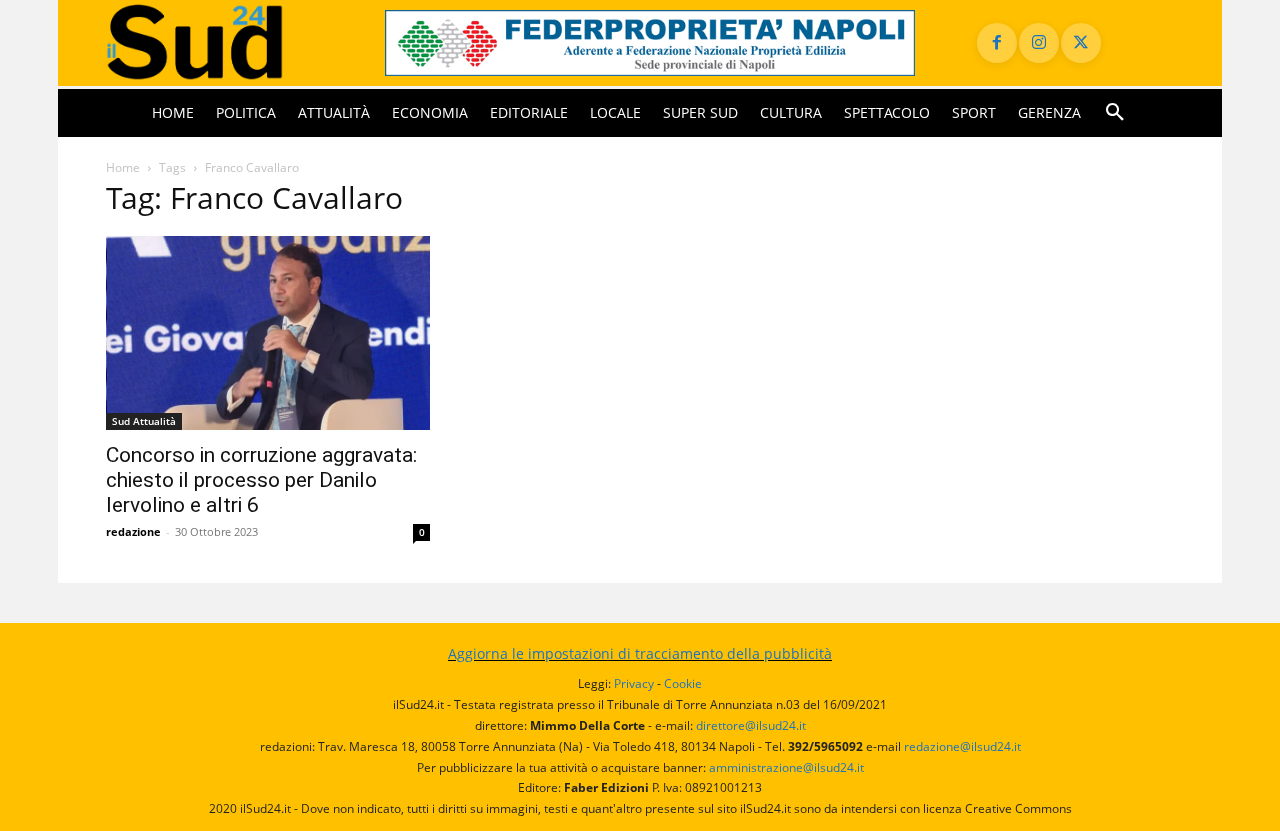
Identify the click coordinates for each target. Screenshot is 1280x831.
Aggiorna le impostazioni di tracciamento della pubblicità (640, 653)
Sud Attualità (144, 421)
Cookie (683, 683)
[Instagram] (1039, 43)
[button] (1115, 113)
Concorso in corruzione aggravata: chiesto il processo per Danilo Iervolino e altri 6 (261, 480)
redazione (133, 531)
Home (123, 167)
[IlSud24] (221, 42)
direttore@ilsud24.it (751, 725)
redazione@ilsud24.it (962, 746)
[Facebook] (997, 43)
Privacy (634, 683)
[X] (1081, 43)
